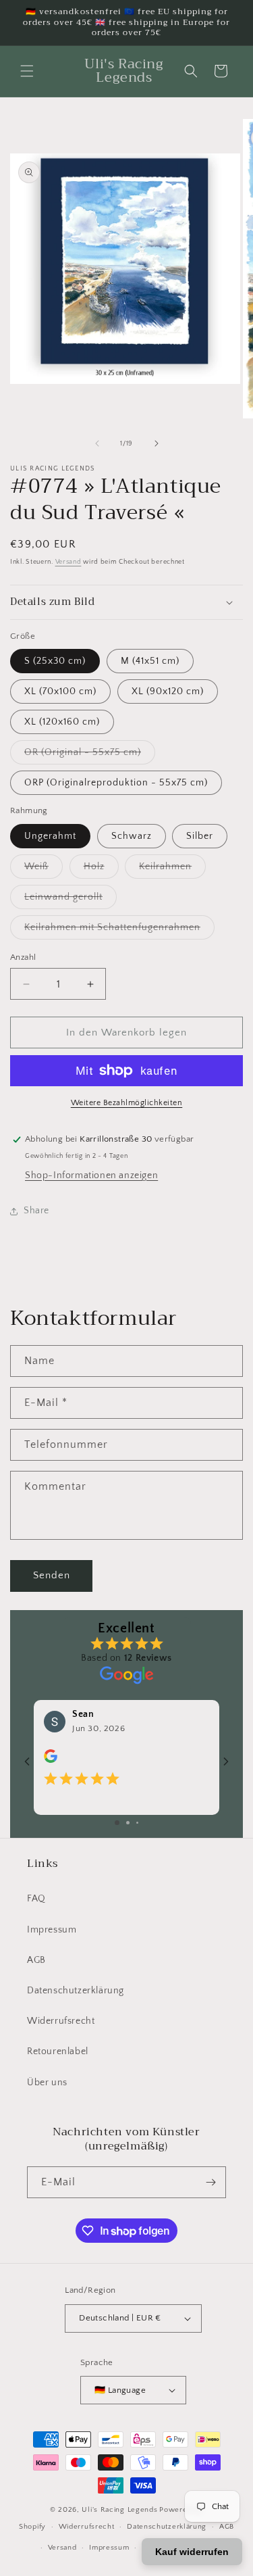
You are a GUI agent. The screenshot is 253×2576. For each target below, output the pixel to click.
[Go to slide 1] (117, 1823)
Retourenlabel (58, 2051)
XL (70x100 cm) (60, 691)
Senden (52, 1575)
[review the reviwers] (51, 1760)
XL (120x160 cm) (62, 722)
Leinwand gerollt (71, 900)
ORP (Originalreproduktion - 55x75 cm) (116, 783)
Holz (101, 870)
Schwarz (132, 836)
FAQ (36, 1899)
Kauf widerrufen (192, 2552)
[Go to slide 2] (128, 1823)
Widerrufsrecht (61, 2021)
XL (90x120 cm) (168, 691)
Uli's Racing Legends (119, 2510)
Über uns (47, 2083)
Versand (68, 562)
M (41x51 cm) (150, 661)
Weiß (44, 870)
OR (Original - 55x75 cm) (90, 755)
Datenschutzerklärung (76, 1991)
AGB (36, 1960)
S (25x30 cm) (55, 661)
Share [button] (36, 1211)
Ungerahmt (50, 836)
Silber (200, 836)
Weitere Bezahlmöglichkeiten (127, 1103)
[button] (27, 71)
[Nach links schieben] (97, 443)
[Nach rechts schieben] (157, 443)
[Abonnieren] (210, 2182)
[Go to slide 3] (137, 1823)
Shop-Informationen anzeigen (91, 1175)
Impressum (52, 1930)
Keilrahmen (172, 870)
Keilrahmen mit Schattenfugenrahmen (119, 930)
